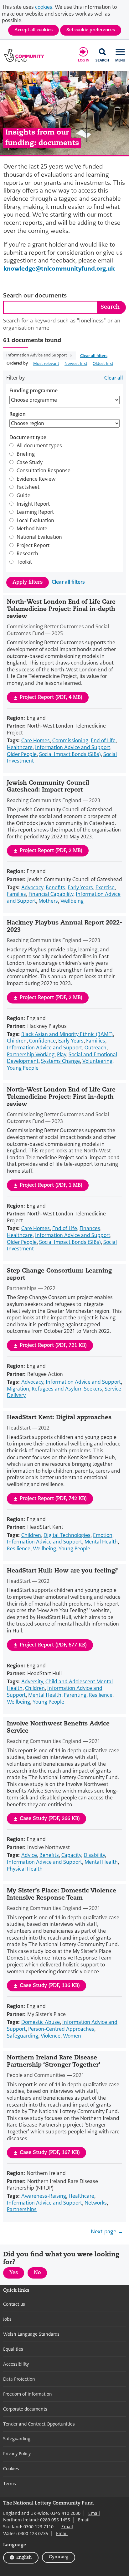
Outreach (95, 1048)
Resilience (19, 1549)
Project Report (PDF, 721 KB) (53, 1346)
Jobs (7, 2319)
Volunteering (97, 1061)
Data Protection (19, 2379)
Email (94, 2513)
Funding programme (34, 391)
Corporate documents (25, 2409)
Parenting (75, 1695)
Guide (23, 496)
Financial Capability (51, 894)
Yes (17, 2274)
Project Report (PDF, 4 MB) (51, 698)
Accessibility (16, 2364)
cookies (44, 7)
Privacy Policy (17, 2454)
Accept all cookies (34, 30)
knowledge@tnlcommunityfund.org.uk (59, 269)
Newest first (76, 363)
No (40, 2274)
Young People (23, 1068)
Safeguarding (23, 2036)
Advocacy (32, 888)
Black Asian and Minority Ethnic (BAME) (67, 1034)
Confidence (42, 1041)
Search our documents (35, 296)
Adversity (32, 1682)
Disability (94, 1855)
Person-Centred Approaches (61, 2029)
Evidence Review (36, 479)
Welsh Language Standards (31, 2334)
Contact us (14, 2304)
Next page (104, 2232)
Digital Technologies (67, 1535)
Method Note (32, 529)
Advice (29, 1855)
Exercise (105, 888)
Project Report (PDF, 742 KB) (53, 1499)
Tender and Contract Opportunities (39, 2424)
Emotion (103, 1535)
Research (27, 554)
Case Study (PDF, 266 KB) (50, 1819)
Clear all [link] (114, 378)
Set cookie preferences (91, 30)
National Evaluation (39, 537)
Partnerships (22, 2209)
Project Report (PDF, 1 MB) (51, 1185)
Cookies (11, 2469)
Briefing (26, 454)
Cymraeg (59, 2557)
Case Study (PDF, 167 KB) (50, 2153)
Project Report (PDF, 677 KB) (53, 1645)
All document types (39, 446)
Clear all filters (94, 356)
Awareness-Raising (44, 2196)
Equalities (13, 2349)
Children (17, 1041)
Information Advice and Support (37, 355)
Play (62, 1055)
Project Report (33, 546)
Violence (51, 2036)
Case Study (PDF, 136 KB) (50, 1986)
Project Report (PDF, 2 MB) (51, 851)
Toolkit (24, 562)
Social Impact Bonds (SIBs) (70, 754)
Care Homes (36, 741)
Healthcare (20, 747)
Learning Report (35, 512)
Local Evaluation (35, 521)
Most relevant (46, 363)
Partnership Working (31, 1055)
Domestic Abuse (41, 2022)
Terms (10, 2484)
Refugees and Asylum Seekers (67, 1389)
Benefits (55, 888)
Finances (90, 1228)
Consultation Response (44, 471)
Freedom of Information (28, 2394)
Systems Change (60, 1061)
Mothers (48, 901)
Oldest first (103, 363)
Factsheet (28, 487)
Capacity (71, 1855)
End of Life (103, 741)
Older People (22, 754)
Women (72, 2036)
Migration (18, 1389)
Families (16, 894)
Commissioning (70, 741)
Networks (96, 2203)
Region (18, 414)
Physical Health (25, 1869)
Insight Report (33, 504)
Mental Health (101, 1542)
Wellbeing (72, 901)
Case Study (30, 463)
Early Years (80, 888)
